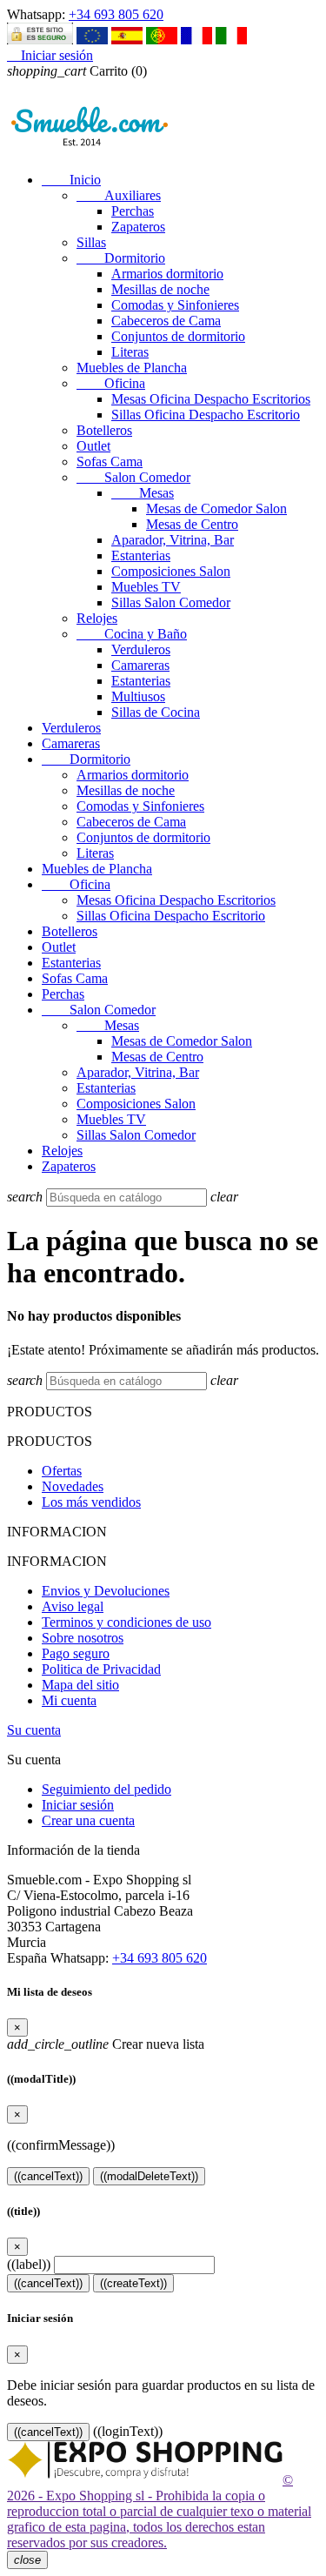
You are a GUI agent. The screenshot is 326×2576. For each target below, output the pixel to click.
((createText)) (133, 2283)
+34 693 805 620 (116, 14)
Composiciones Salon (171, 571)
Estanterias (141, 555)
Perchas (133, 211)
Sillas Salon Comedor (171, 602)
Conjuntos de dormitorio (178, 336)
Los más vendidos (91, 1502)
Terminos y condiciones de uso (126, 1622)
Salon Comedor (133, 477)
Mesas (143, 493)
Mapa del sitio (80, 1685)
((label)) (29, 2264)
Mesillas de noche (160, 289)
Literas (130, 352)
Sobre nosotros (83, 1638)
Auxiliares (119, 195)
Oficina (111, 383)
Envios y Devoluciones (106, 1591)
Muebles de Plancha (132, 368)
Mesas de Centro (192, 524)
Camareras (140, 665)
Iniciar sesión (78, 1805)
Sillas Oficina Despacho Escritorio (206, 415)
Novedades (73, 1486)
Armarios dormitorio (167, 274)
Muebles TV (146, 587)
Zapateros (138, 227)
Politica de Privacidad (101, 1669)
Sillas (91, 242)
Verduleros (141, 649)
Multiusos (138, 696)
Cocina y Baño (132, 634)
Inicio (71, 180)
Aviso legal (73, 1606)
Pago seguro (76, 1653)
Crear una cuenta (88, 1820)
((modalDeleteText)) (149, 2176)
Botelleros (104, 430)
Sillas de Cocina (156, 712)
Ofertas (62, 1471)
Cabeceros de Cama (166, 321)
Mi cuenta (69, 1700)
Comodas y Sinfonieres (175, 305)
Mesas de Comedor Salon (216, 509)
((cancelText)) (48, 2176)
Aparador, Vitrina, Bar (173, 540)
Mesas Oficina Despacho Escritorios (211, 399)
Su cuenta (34, 1730)
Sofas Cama (110, 462)
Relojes (97, 618)
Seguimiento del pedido (106, 1789)
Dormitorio (121, 258)
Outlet (93, 446)
